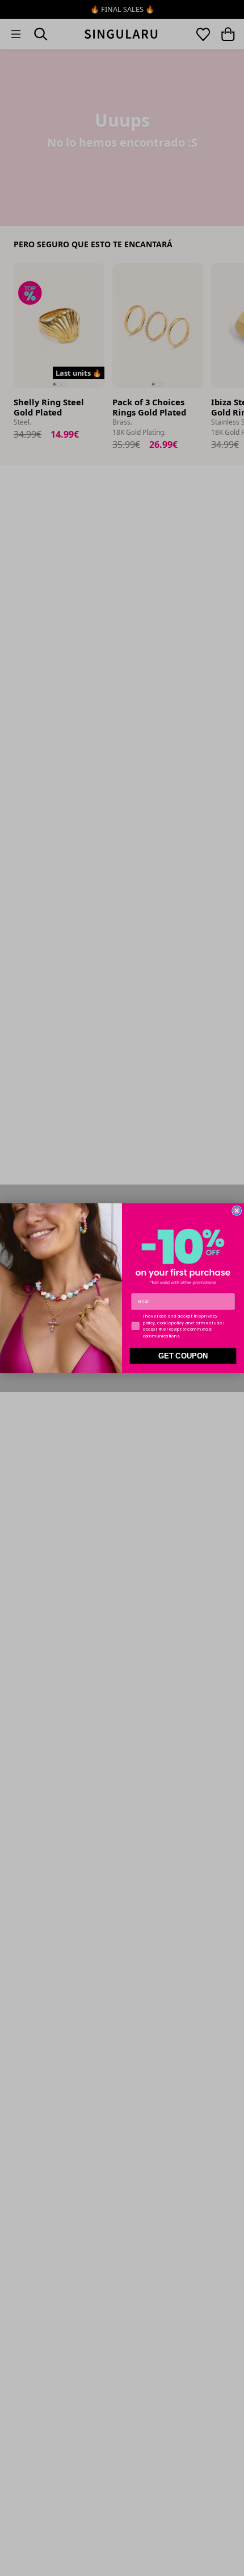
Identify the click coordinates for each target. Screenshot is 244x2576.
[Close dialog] (237, 1210)
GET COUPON (183, 1356)
